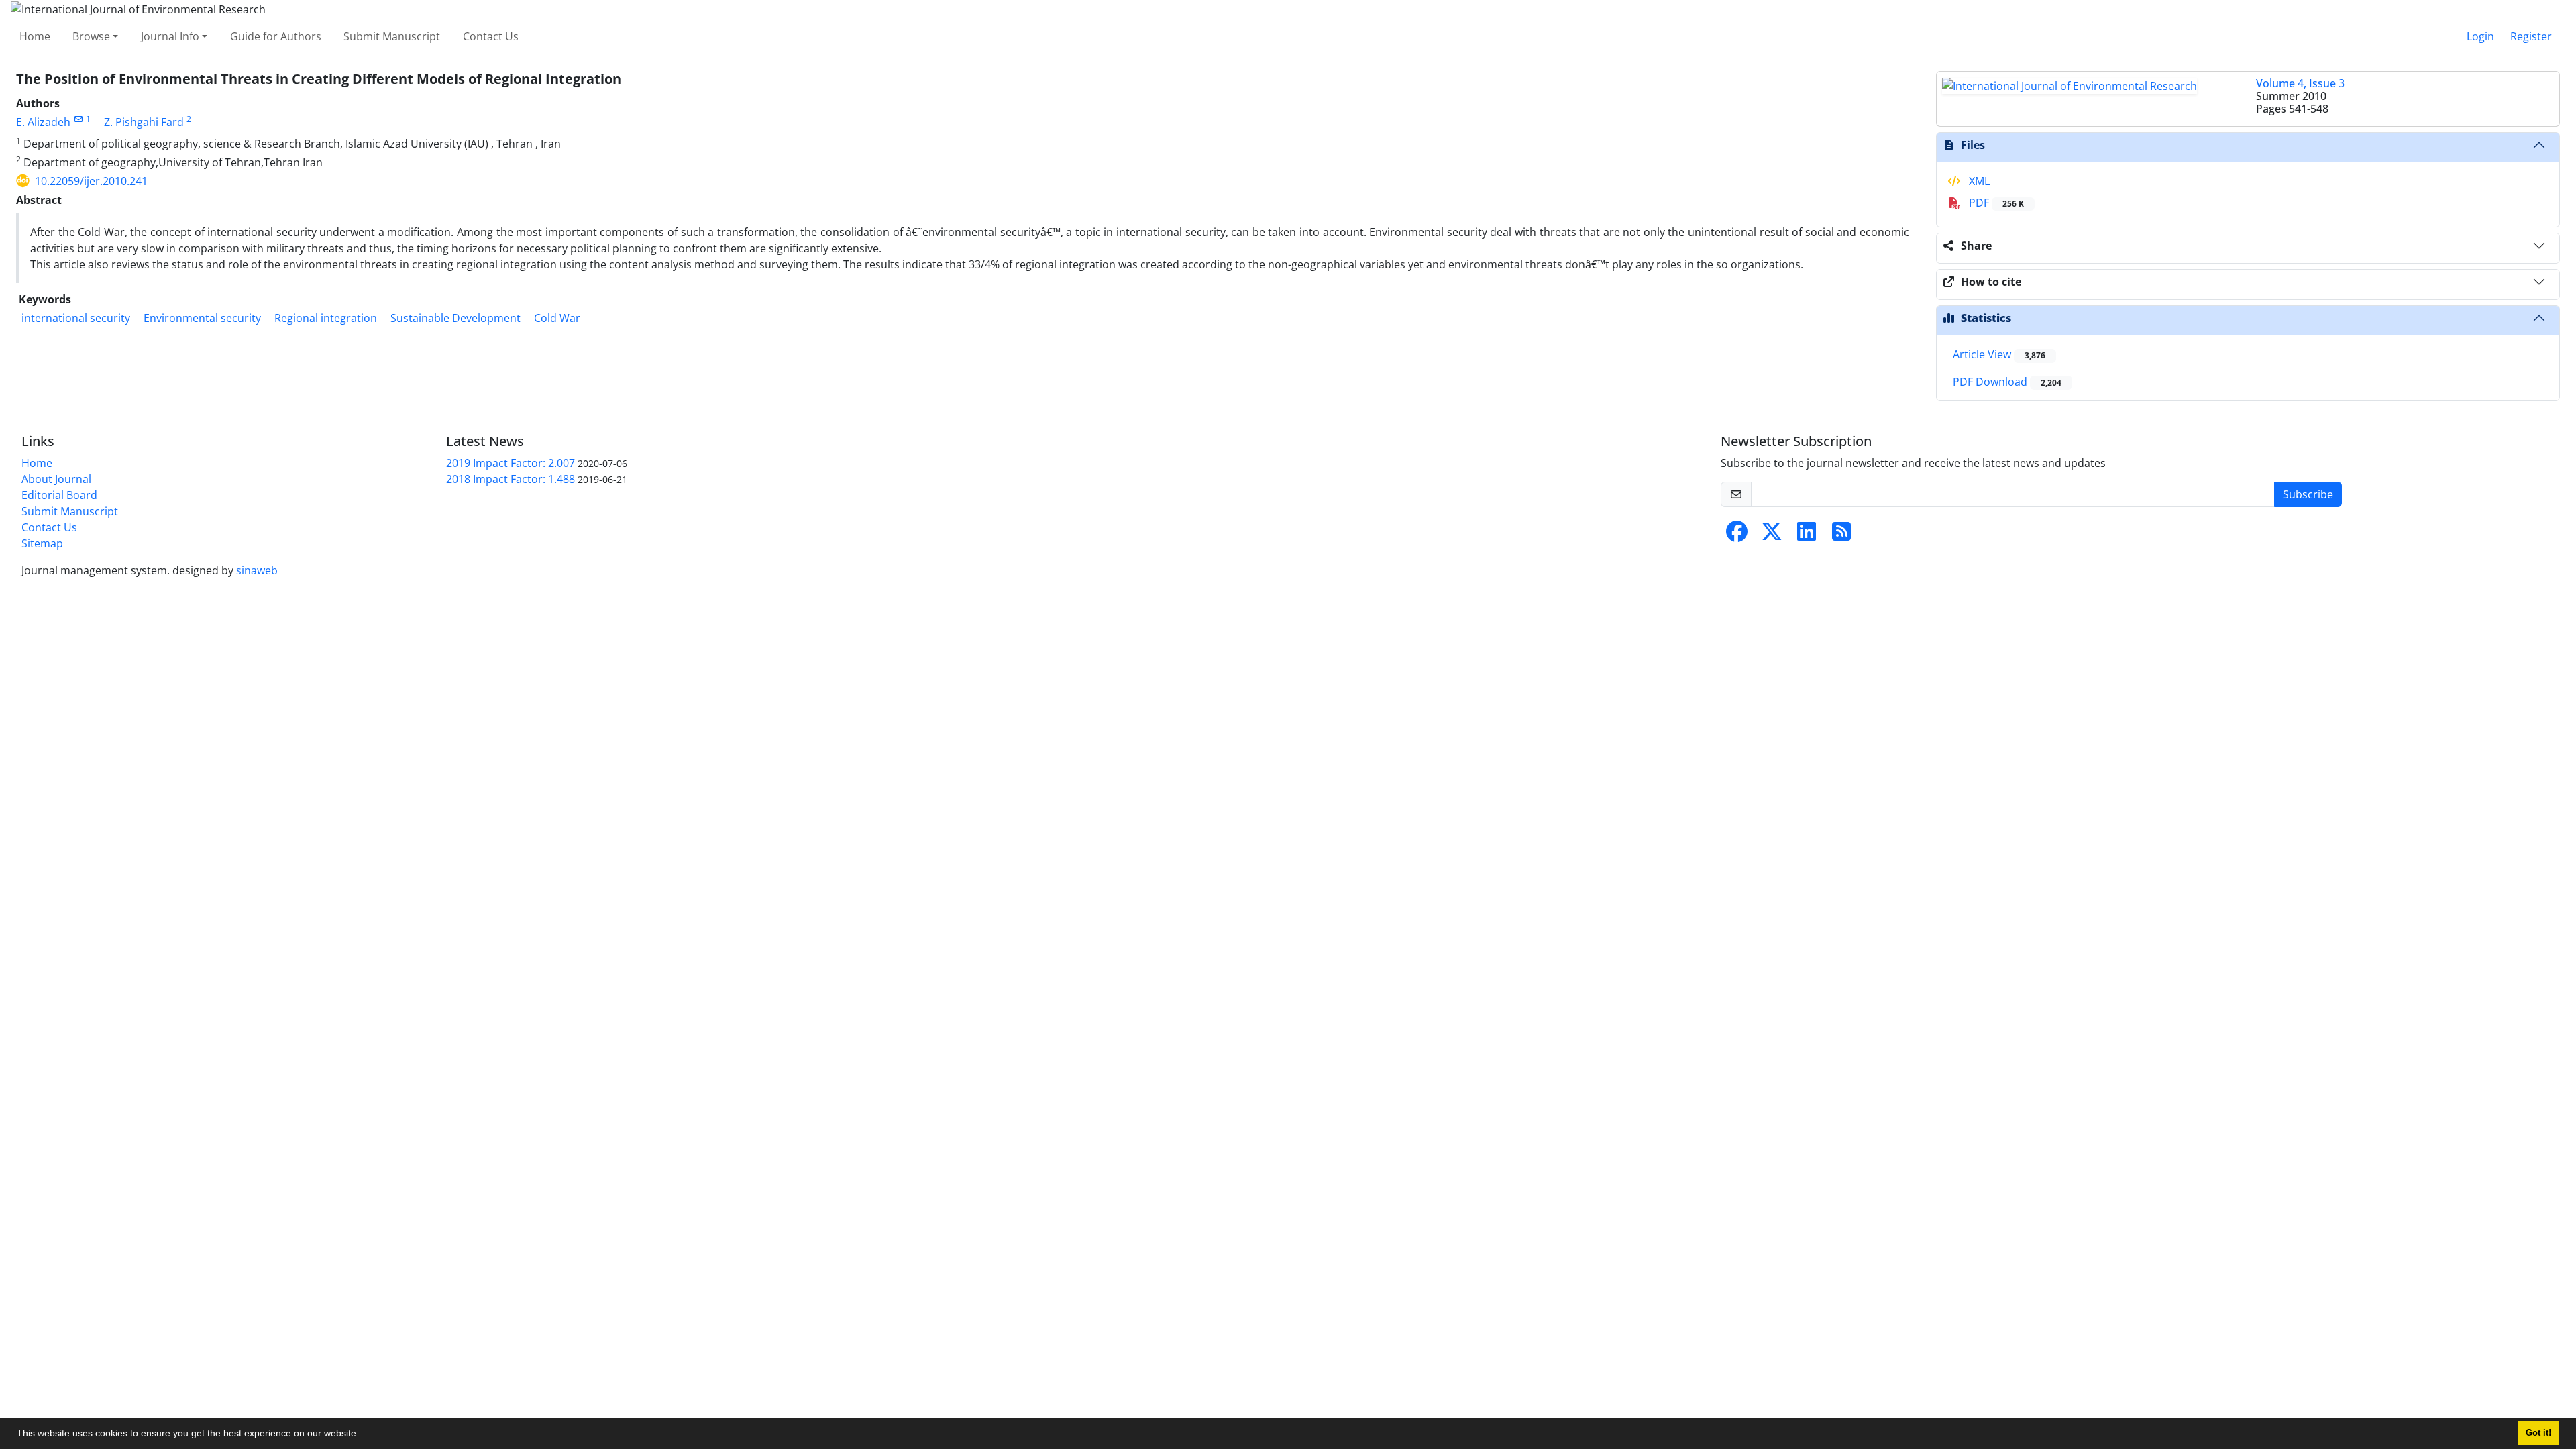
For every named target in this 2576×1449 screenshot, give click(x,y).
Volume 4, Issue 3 (2300, 83)
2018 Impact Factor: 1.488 (511, 479)
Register (2531, 36)
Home (35, 36)
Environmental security (202, 318)
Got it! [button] (2538, 1433)
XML (1978, 181)
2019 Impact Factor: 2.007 (511, 463)
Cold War (557, 318)
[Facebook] (1737, 535)
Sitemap (42, 543)
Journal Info (170, 36)
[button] (364, 1435)
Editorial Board (59, 495)
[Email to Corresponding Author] (78, 119)
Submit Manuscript (392, 36)
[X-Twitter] (1772, 535)
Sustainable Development (455, 318)
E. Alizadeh (43, 122)
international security (76, 318)
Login (2480, 36)
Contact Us (491, 36)
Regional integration (326, 318)
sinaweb (257, 570)
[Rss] (1841, 535)
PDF (1995, 203)
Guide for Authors (276, 36)
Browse (91, 36)
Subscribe (2308, 494)
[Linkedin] (1807, 535)
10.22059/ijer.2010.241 (91, 181)
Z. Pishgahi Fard (144, 122)
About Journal (56, 479)
